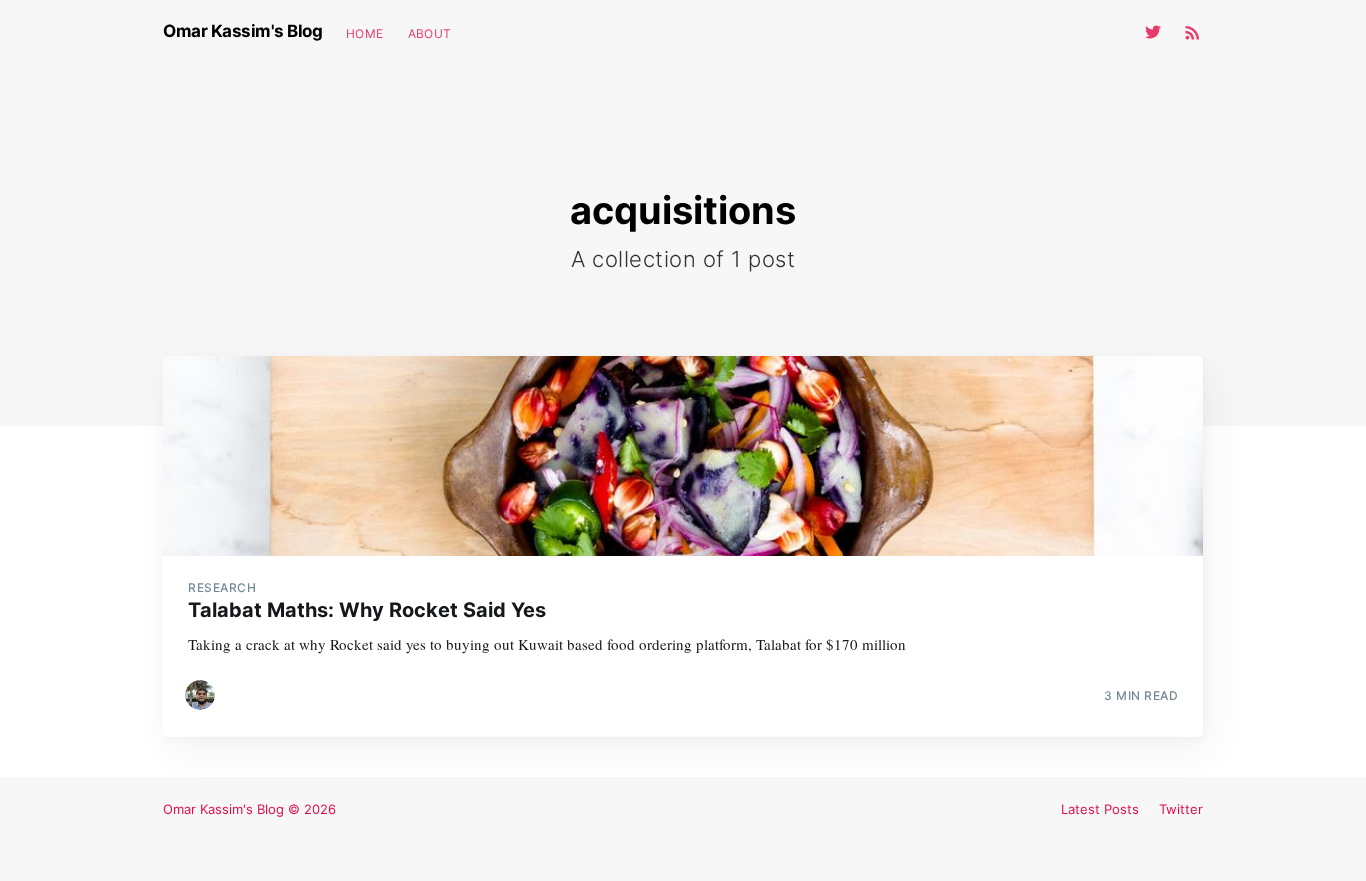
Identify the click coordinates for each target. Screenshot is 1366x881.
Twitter (1181, 809)
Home (365, 33)
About (430, 33)
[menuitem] (365, 33)
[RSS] (1192, 32)
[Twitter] (1158, 32)
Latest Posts (1100, 809)
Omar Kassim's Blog (242, 31)
